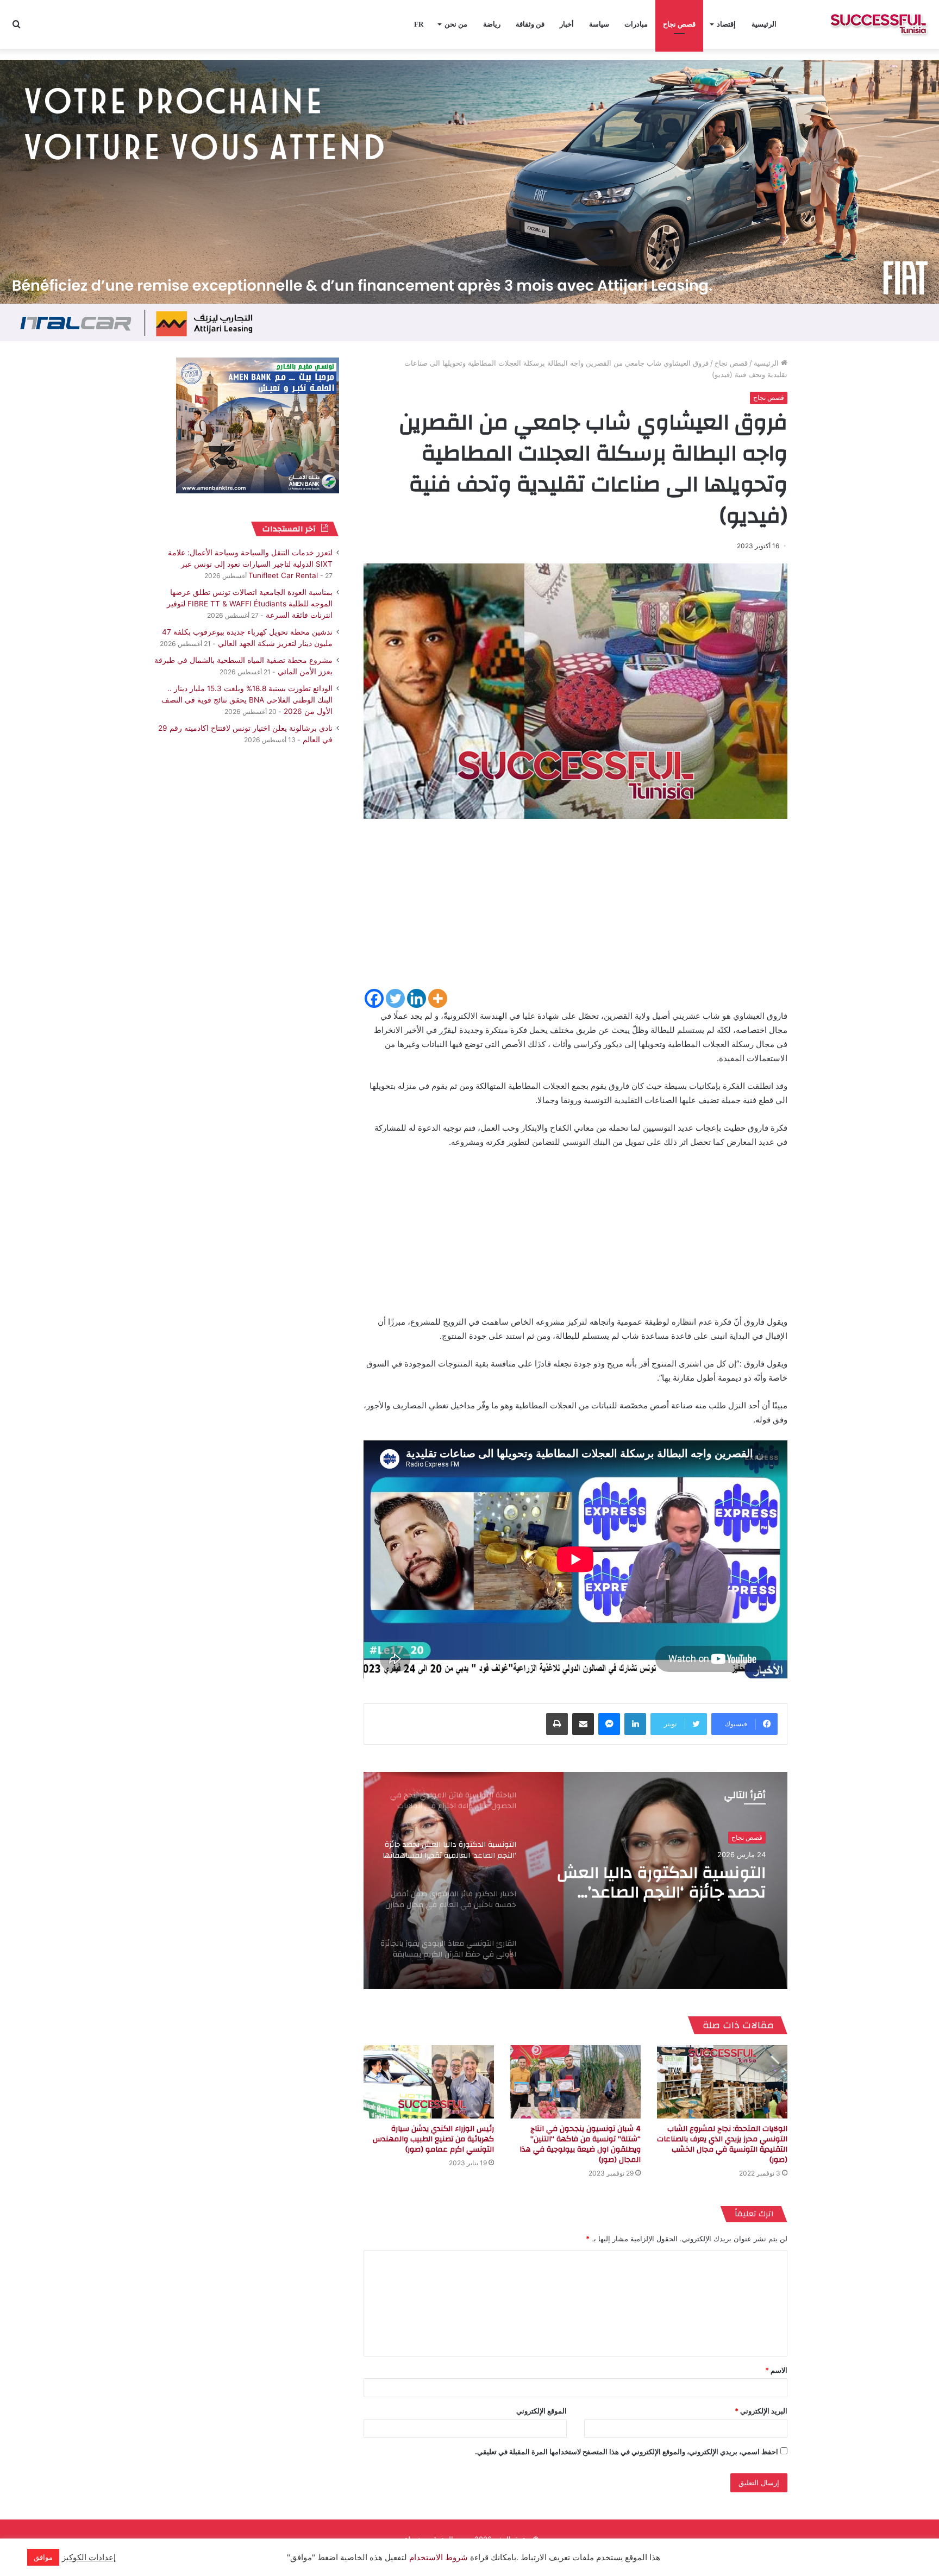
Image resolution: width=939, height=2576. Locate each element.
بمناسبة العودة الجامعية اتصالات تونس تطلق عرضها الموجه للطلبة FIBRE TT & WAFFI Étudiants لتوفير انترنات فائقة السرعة (250, 604)
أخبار (567, 24)
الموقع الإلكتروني (542, 2411)
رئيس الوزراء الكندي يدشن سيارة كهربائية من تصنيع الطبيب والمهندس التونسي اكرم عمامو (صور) (433, 2139)
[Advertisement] (575, 911)
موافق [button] (43, 2557)
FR (419, 24)
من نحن (456, 24)
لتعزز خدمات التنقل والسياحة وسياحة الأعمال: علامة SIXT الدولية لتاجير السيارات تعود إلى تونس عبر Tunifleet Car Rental (250, 564)
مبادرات (636, 24)
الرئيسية (764, 24)
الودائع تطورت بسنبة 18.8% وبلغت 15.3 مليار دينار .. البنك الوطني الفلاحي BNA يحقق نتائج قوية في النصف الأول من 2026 (247, 700)
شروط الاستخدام (437, 2558)
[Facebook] (374, 998)
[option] (575, 1881)
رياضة (492, 24)
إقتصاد (726, 24)
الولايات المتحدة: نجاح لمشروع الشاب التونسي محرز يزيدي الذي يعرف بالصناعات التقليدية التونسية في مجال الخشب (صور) (722, 2144)
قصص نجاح (679, 24)
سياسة (599, 24)
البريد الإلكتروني (761, 2411)
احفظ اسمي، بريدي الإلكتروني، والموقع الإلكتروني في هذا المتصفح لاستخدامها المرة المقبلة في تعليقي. (627, 2452)
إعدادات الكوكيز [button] (89, 2558)
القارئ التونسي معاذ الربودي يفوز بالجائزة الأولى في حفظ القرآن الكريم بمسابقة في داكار (653, 1893)
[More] (438, 998)
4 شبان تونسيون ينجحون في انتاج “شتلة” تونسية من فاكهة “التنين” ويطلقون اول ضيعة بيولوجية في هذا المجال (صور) (580, 2144)
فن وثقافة (530, 24)
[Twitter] (395, 998)
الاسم (776, 2370)
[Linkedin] (417, 998)
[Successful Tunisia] (878, 24)
